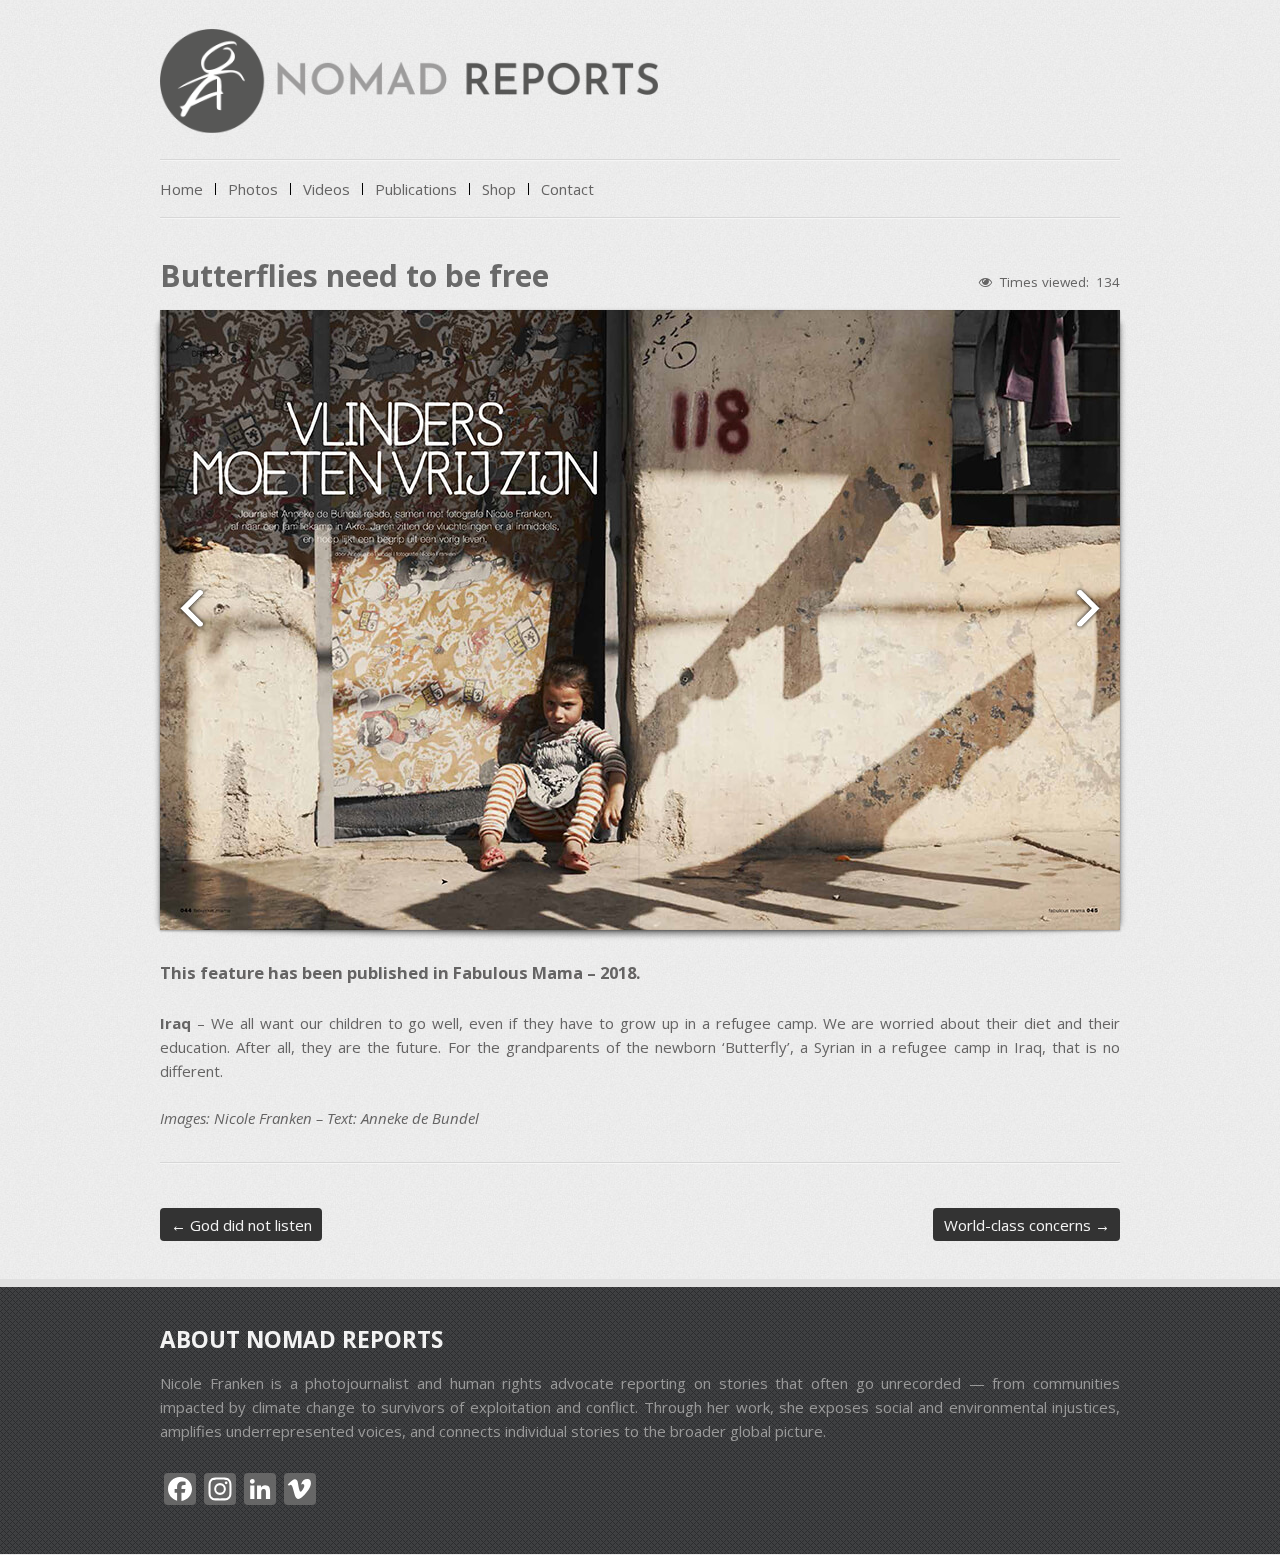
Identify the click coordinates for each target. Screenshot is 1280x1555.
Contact (567, 189)
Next (1097, 608)
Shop (499, 189)
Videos (326, 189)
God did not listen (241, 1225)
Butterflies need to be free (354, 275)
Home (181, 189)
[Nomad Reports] (409, 114)
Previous (183, 608)
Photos (253, 189)
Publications (416, 189)
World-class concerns (1027, 1225)
